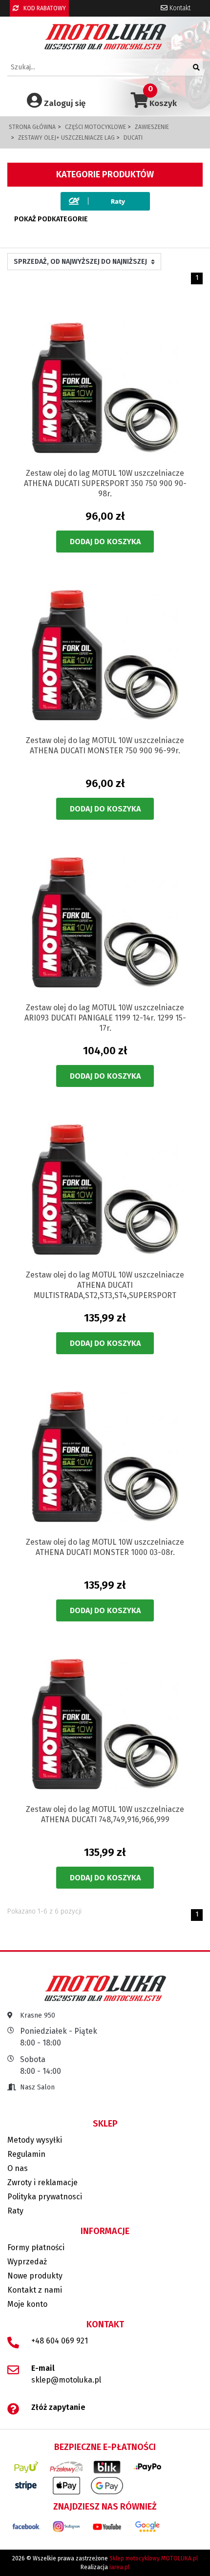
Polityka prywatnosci (45, 2197)
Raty (15, 2211)
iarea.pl (119, 2567)
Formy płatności (36, 2247)
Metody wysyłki (35, 2140)
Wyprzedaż (27, 2262)
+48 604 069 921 (60, 2341)
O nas (18, 2168)
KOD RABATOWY (44, 8)
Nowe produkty (35, 2276)
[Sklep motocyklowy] (105, 36)
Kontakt (179, 8)
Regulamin (26, 2154)
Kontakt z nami (35, 2290)
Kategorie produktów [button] (105, 174)
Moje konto (27, 2304)
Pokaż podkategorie (51, 219)
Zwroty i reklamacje (42, 2182)
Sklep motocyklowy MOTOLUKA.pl (154, 2558)
